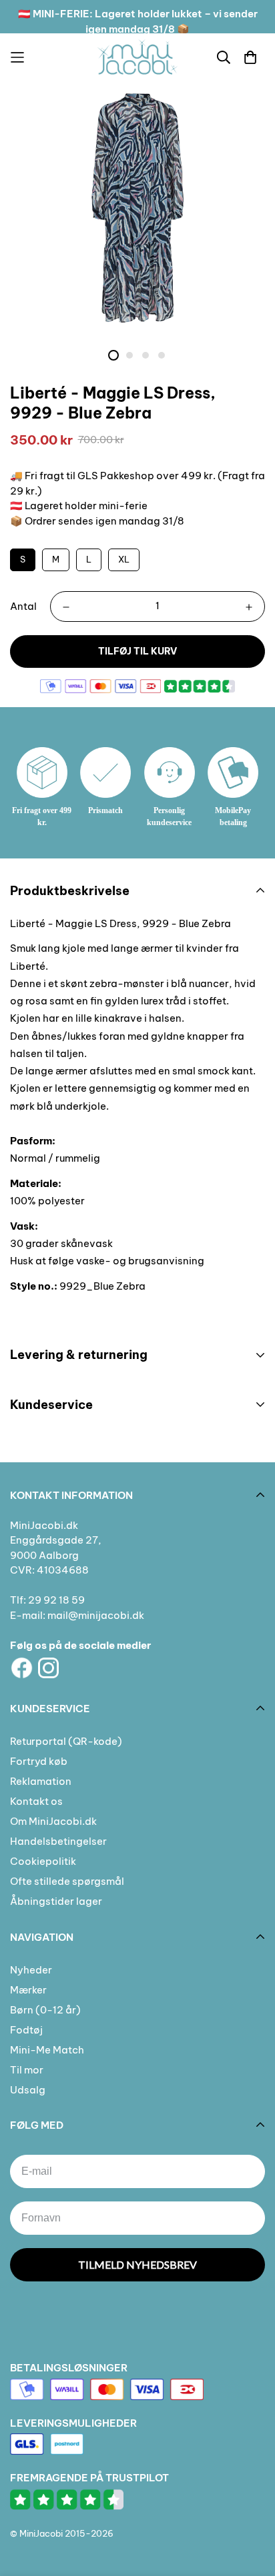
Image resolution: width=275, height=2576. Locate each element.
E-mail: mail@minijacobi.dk (77, 1615)
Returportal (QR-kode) (66, 1741)
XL (124, 559)
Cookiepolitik (43, 1861)
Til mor (27, 2070)
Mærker (28, 1990)
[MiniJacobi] (137, 57)
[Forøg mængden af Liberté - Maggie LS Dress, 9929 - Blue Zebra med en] (249, 607)
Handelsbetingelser (58, 1841)
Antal (23, 606)
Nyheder (31, 1970)
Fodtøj (26, 2030)
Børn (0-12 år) (45, 2010)
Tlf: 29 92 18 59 (47, 1600)
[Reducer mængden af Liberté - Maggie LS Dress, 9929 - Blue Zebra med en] (66, 607)
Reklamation (41, 1781)
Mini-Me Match (47, 2050)
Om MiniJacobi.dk (53, 1821)
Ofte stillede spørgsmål (67, 1881)
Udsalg (28, 2090)
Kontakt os (36, 1801)
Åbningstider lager (56, 1901)
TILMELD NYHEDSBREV (137, 2264)
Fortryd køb (39, 1761)
